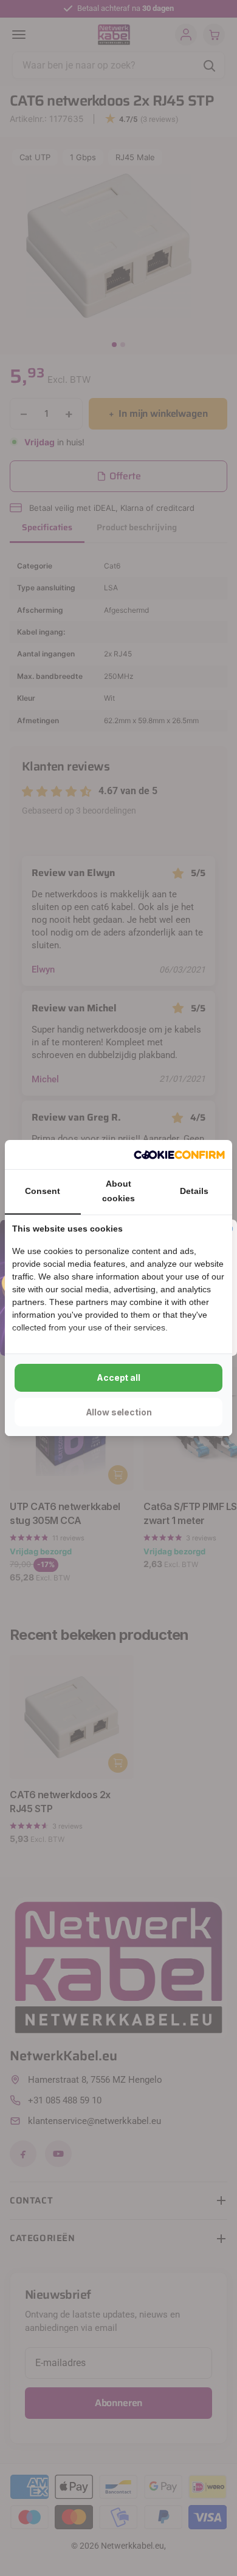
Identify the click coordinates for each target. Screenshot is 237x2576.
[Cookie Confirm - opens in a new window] (179, 1155)
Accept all (118, 1377)
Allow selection (119, 1412)
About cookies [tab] (118, 1191)
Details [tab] (194, 1191)
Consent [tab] (43, 1191)
